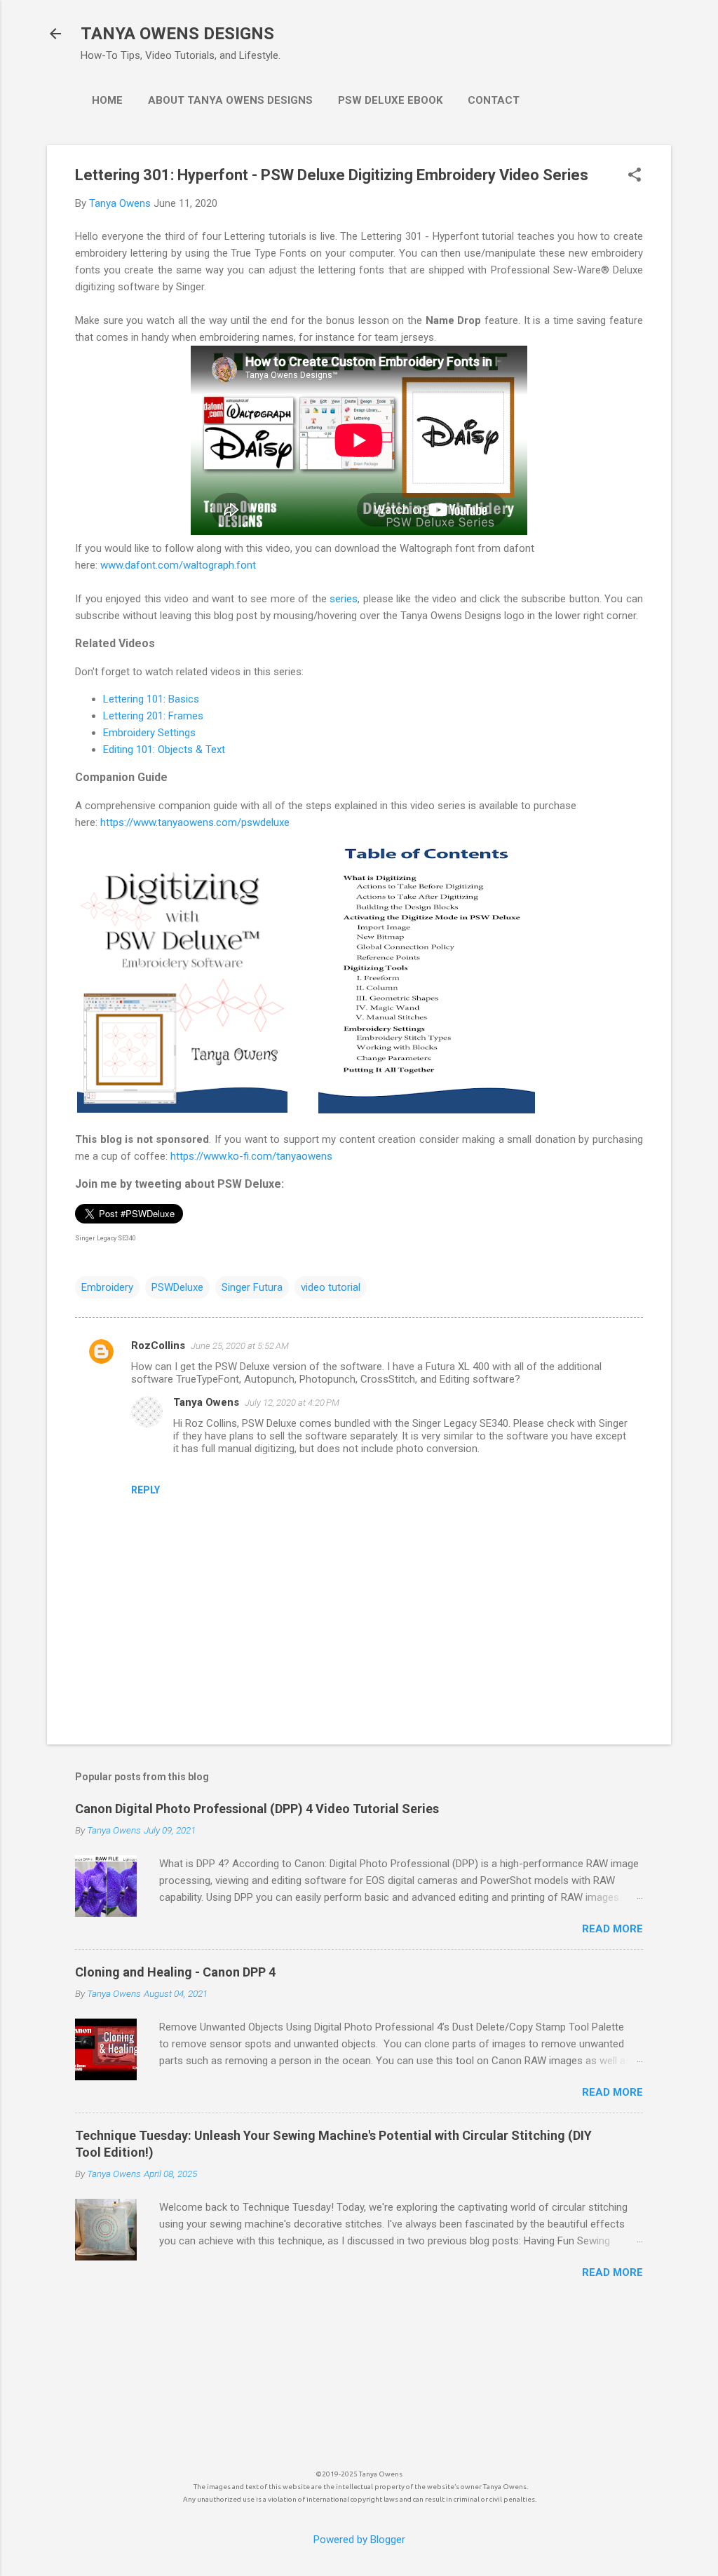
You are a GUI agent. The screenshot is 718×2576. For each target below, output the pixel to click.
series (344, 599)
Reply (145, 1490)
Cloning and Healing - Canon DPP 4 (175, 1972)
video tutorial (331, 1287)
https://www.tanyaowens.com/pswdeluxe (195, 822)
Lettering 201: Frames (153, 716)
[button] (635, 176)
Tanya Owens (206, 1402)
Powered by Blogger (359, 2540)
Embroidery (107, 1287)
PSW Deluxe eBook (390, 100)
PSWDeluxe (177, 1287)
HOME (107, 100)
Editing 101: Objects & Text (164, 750)
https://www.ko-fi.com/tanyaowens (251, 1156)
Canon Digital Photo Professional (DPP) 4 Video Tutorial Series (257, 1809)
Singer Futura (252, 1287)
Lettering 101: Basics (151, 699)
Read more (612, 1929)
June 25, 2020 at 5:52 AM (240, 1346)
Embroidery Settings (149, 733)
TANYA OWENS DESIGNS (177, 34)
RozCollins (158, 1345)
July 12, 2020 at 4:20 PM (292, 1403)
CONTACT (494, 100)
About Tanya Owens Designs (230, 100)
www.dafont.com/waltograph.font (178, 565)
